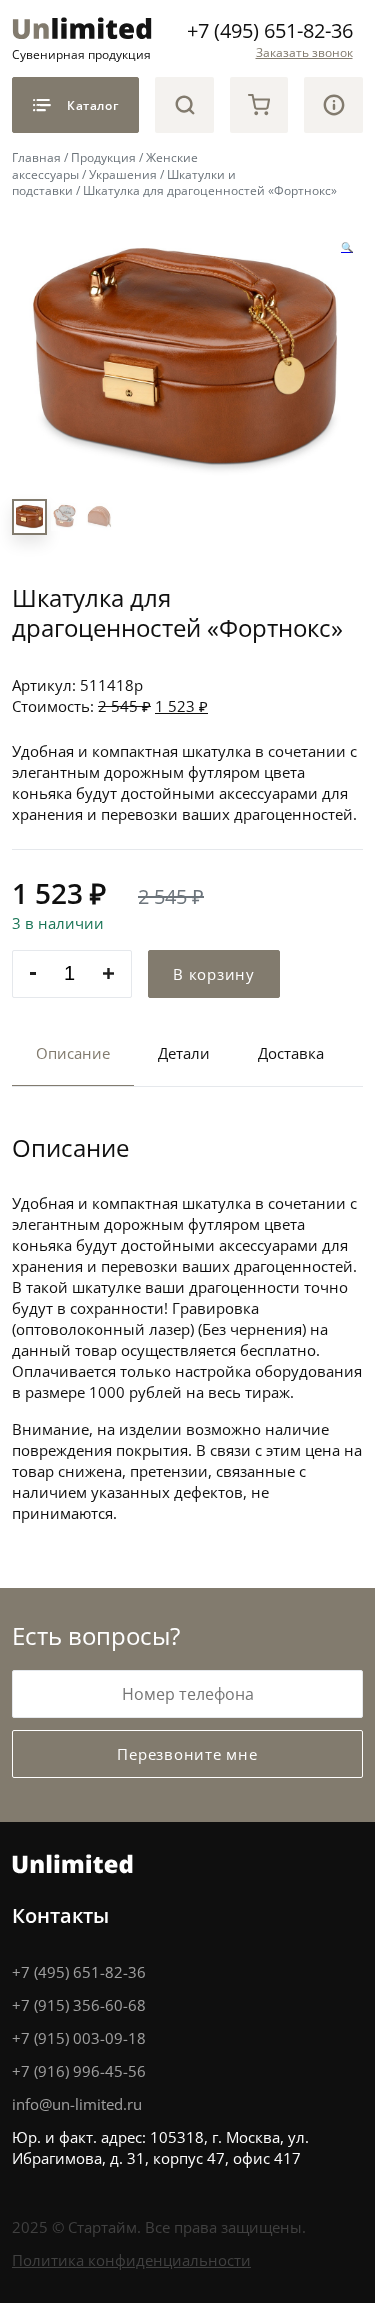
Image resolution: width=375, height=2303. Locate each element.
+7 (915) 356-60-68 (79, 2005)
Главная (36, 157)
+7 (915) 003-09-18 (79, 2038)
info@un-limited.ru (77, 2104)
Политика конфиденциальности (131, 2260)
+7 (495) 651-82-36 (270, 30)
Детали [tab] (184, 1053)
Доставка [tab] (291, 1053)
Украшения (123, 174)
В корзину (214, 974)
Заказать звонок (304, 52)
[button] (347, 248)
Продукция (103, 157)
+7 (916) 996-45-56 (79, 2071)
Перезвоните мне (187, 1754)
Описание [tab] (73, 1053)
